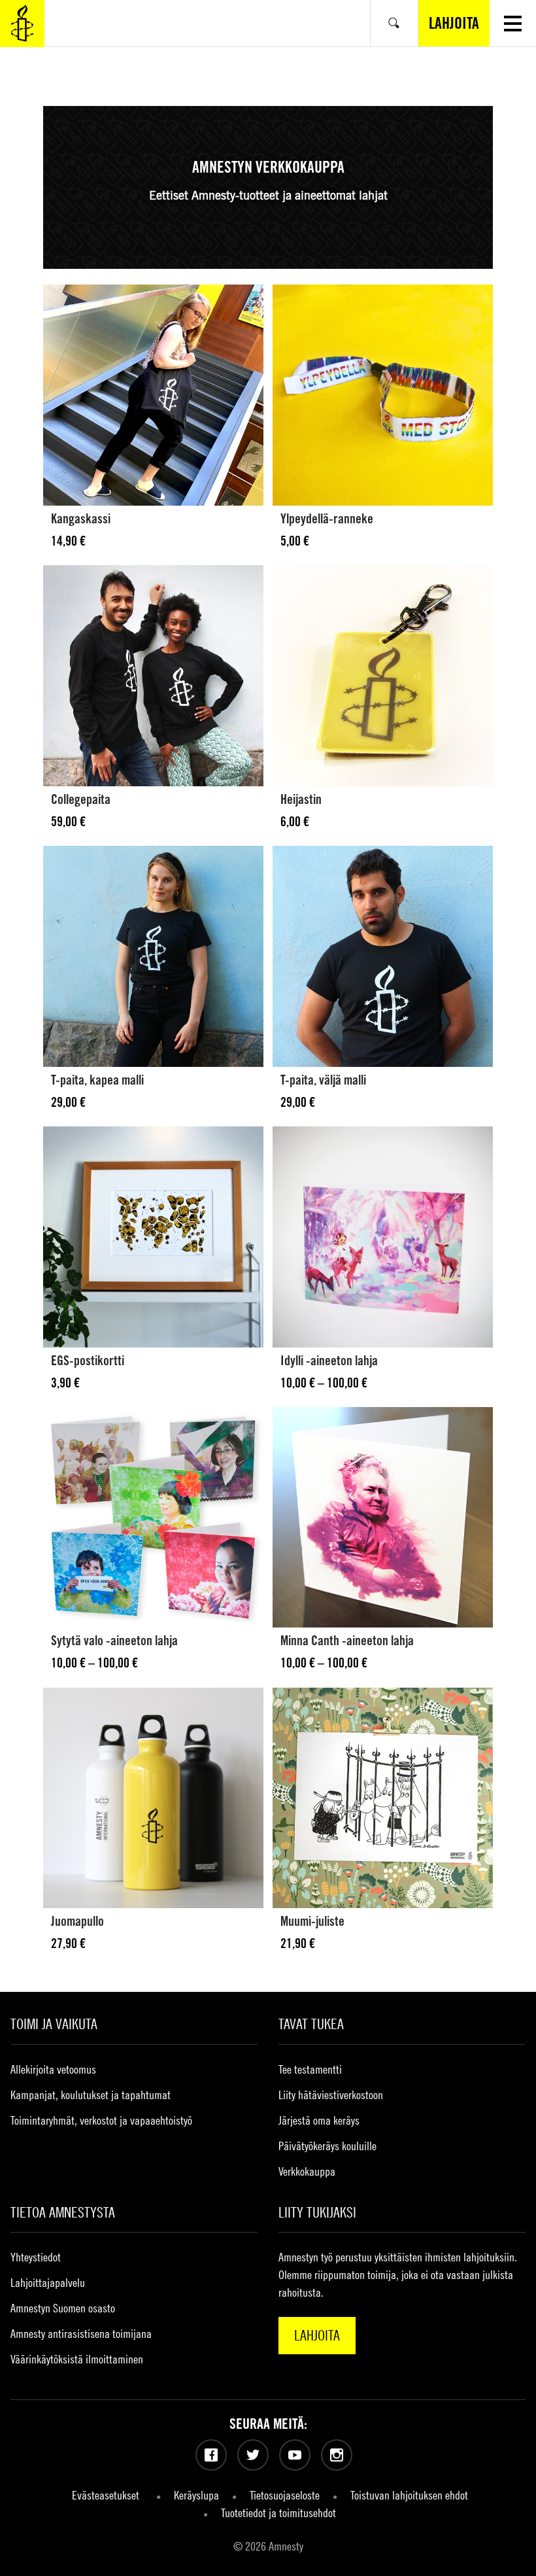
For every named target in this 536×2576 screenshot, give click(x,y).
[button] (513, 23)
